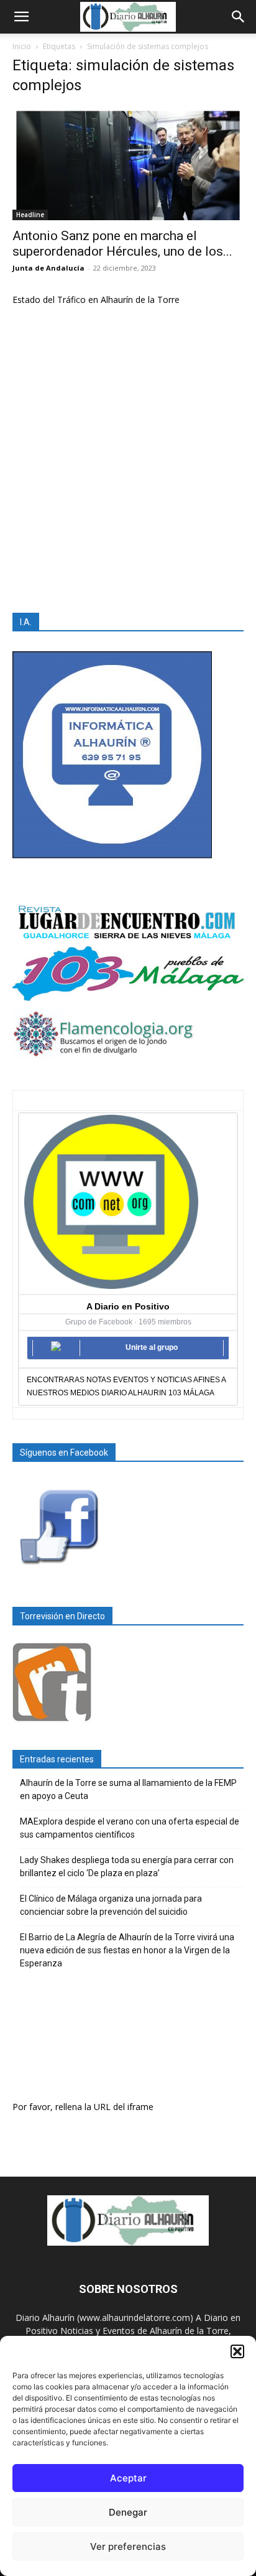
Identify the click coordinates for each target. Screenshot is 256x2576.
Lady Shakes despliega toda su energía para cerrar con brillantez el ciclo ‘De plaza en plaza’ (127, 1867)
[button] (237, 2351)
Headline (30, 215)
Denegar (128, 2512)
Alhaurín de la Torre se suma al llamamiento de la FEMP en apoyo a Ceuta (128, 1789)
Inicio (22, 46)
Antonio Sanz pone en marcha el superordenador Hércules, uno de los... (122, 244)
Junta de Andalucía (48, 268)
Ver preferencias (128, 2546)
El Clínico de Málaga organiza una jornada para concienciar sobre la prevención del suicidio (111, 1905)
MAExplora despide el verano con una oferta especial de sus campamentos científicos (130, 1828)
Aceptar (128, 2478)
